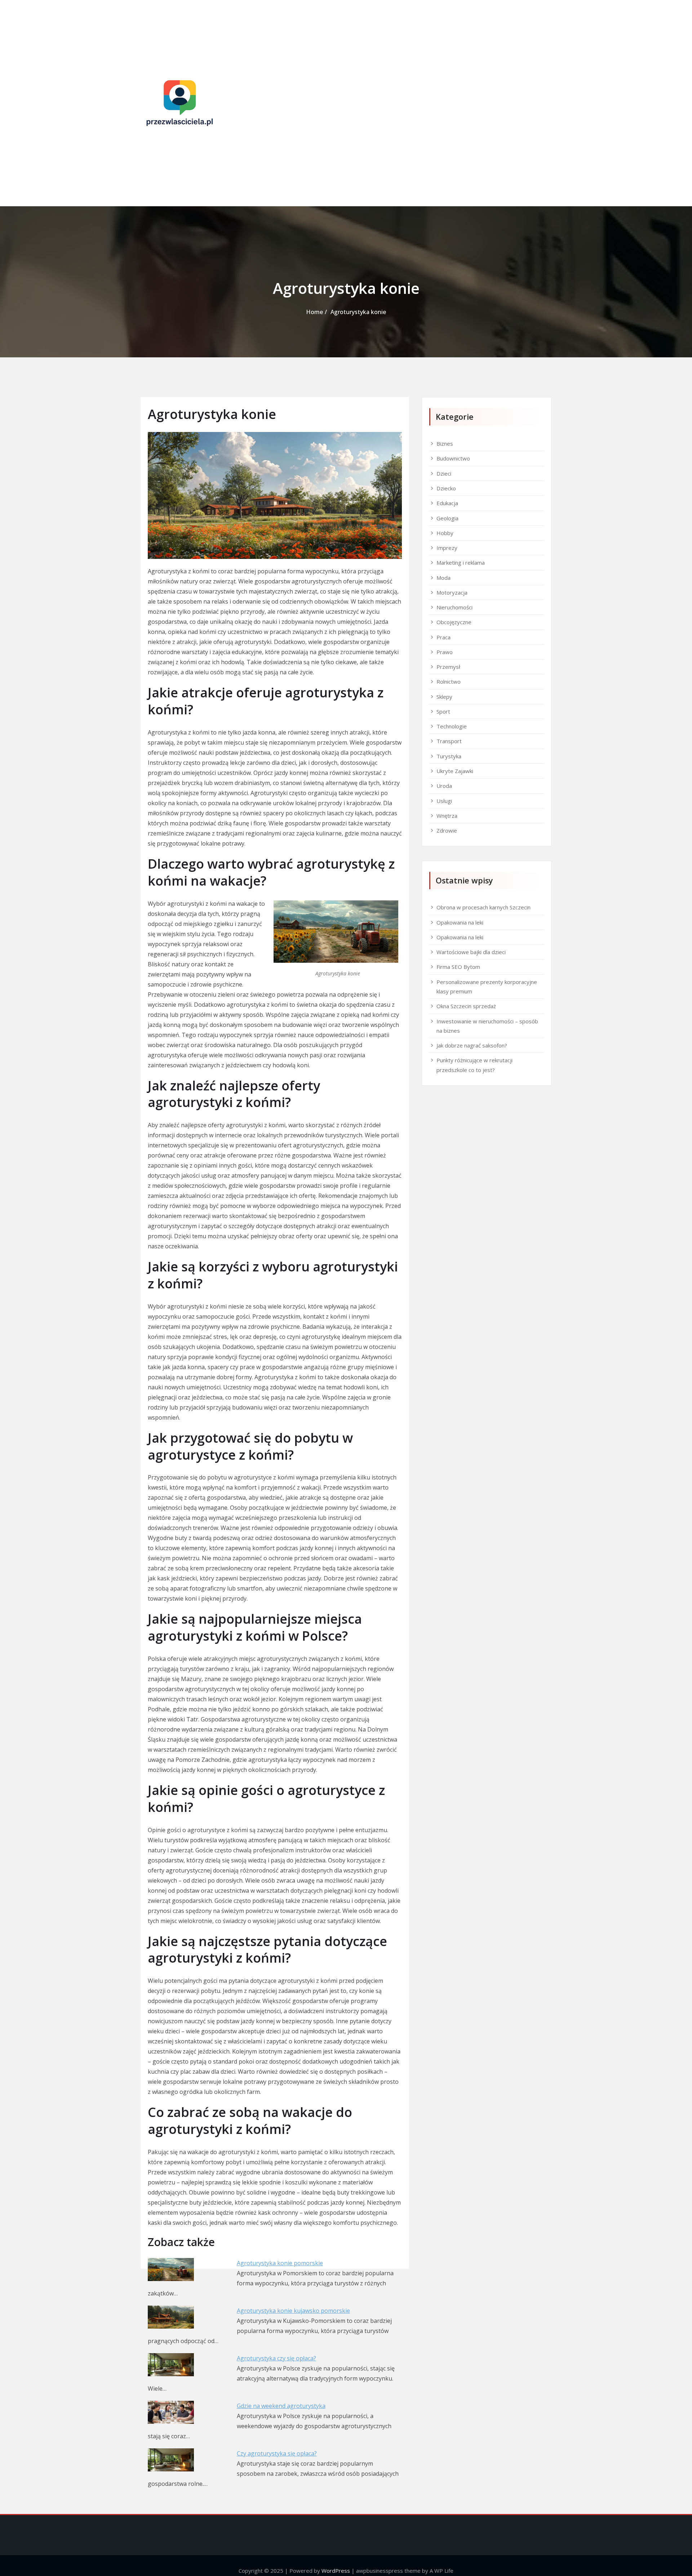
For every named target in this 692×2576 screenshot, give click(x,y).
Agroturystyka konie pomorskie (280, 2263)
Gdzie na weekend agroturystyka (281, 2406)
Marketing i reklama (461, 563)
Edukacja (447, 503)
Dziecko (446, 488)
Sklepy (444, 697)
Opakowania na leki (460, 922)
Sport (443, 711)
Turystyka (449, 756)
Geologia (447, 518)
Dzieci (444, 473)
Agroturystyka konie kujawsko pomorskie (293, 2311)
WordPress (336, 2571)
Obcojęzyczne (454, 622)
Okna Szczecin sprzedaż (466, 1006)
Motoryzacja (452, 592)
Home (314, 312)
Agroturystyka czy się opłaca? (276, 2358)
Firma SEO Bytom (458, 967)
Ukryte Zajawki (455, 771)
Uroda (444, 786)
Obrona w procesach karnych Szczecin (483, 907)
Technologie (452, 726)
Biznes (445, 444)
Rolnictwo (449, 682)
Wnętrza (447, 816)
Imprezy (447, 548)
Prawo (445, 652)
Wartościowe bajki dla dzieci (471, 952)
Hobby (445, 533)
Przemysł (448, 667)
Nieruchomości (454, 607)
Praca (443, 637)
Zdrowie (447, 830)
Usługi (444, 801)
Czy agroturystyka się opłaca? (277, 2453)
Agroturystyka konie (358, 312)
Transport (449, 741)
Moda (443, 578)
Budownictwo (453, 458)
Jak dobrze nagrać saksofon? (472, 1045)
